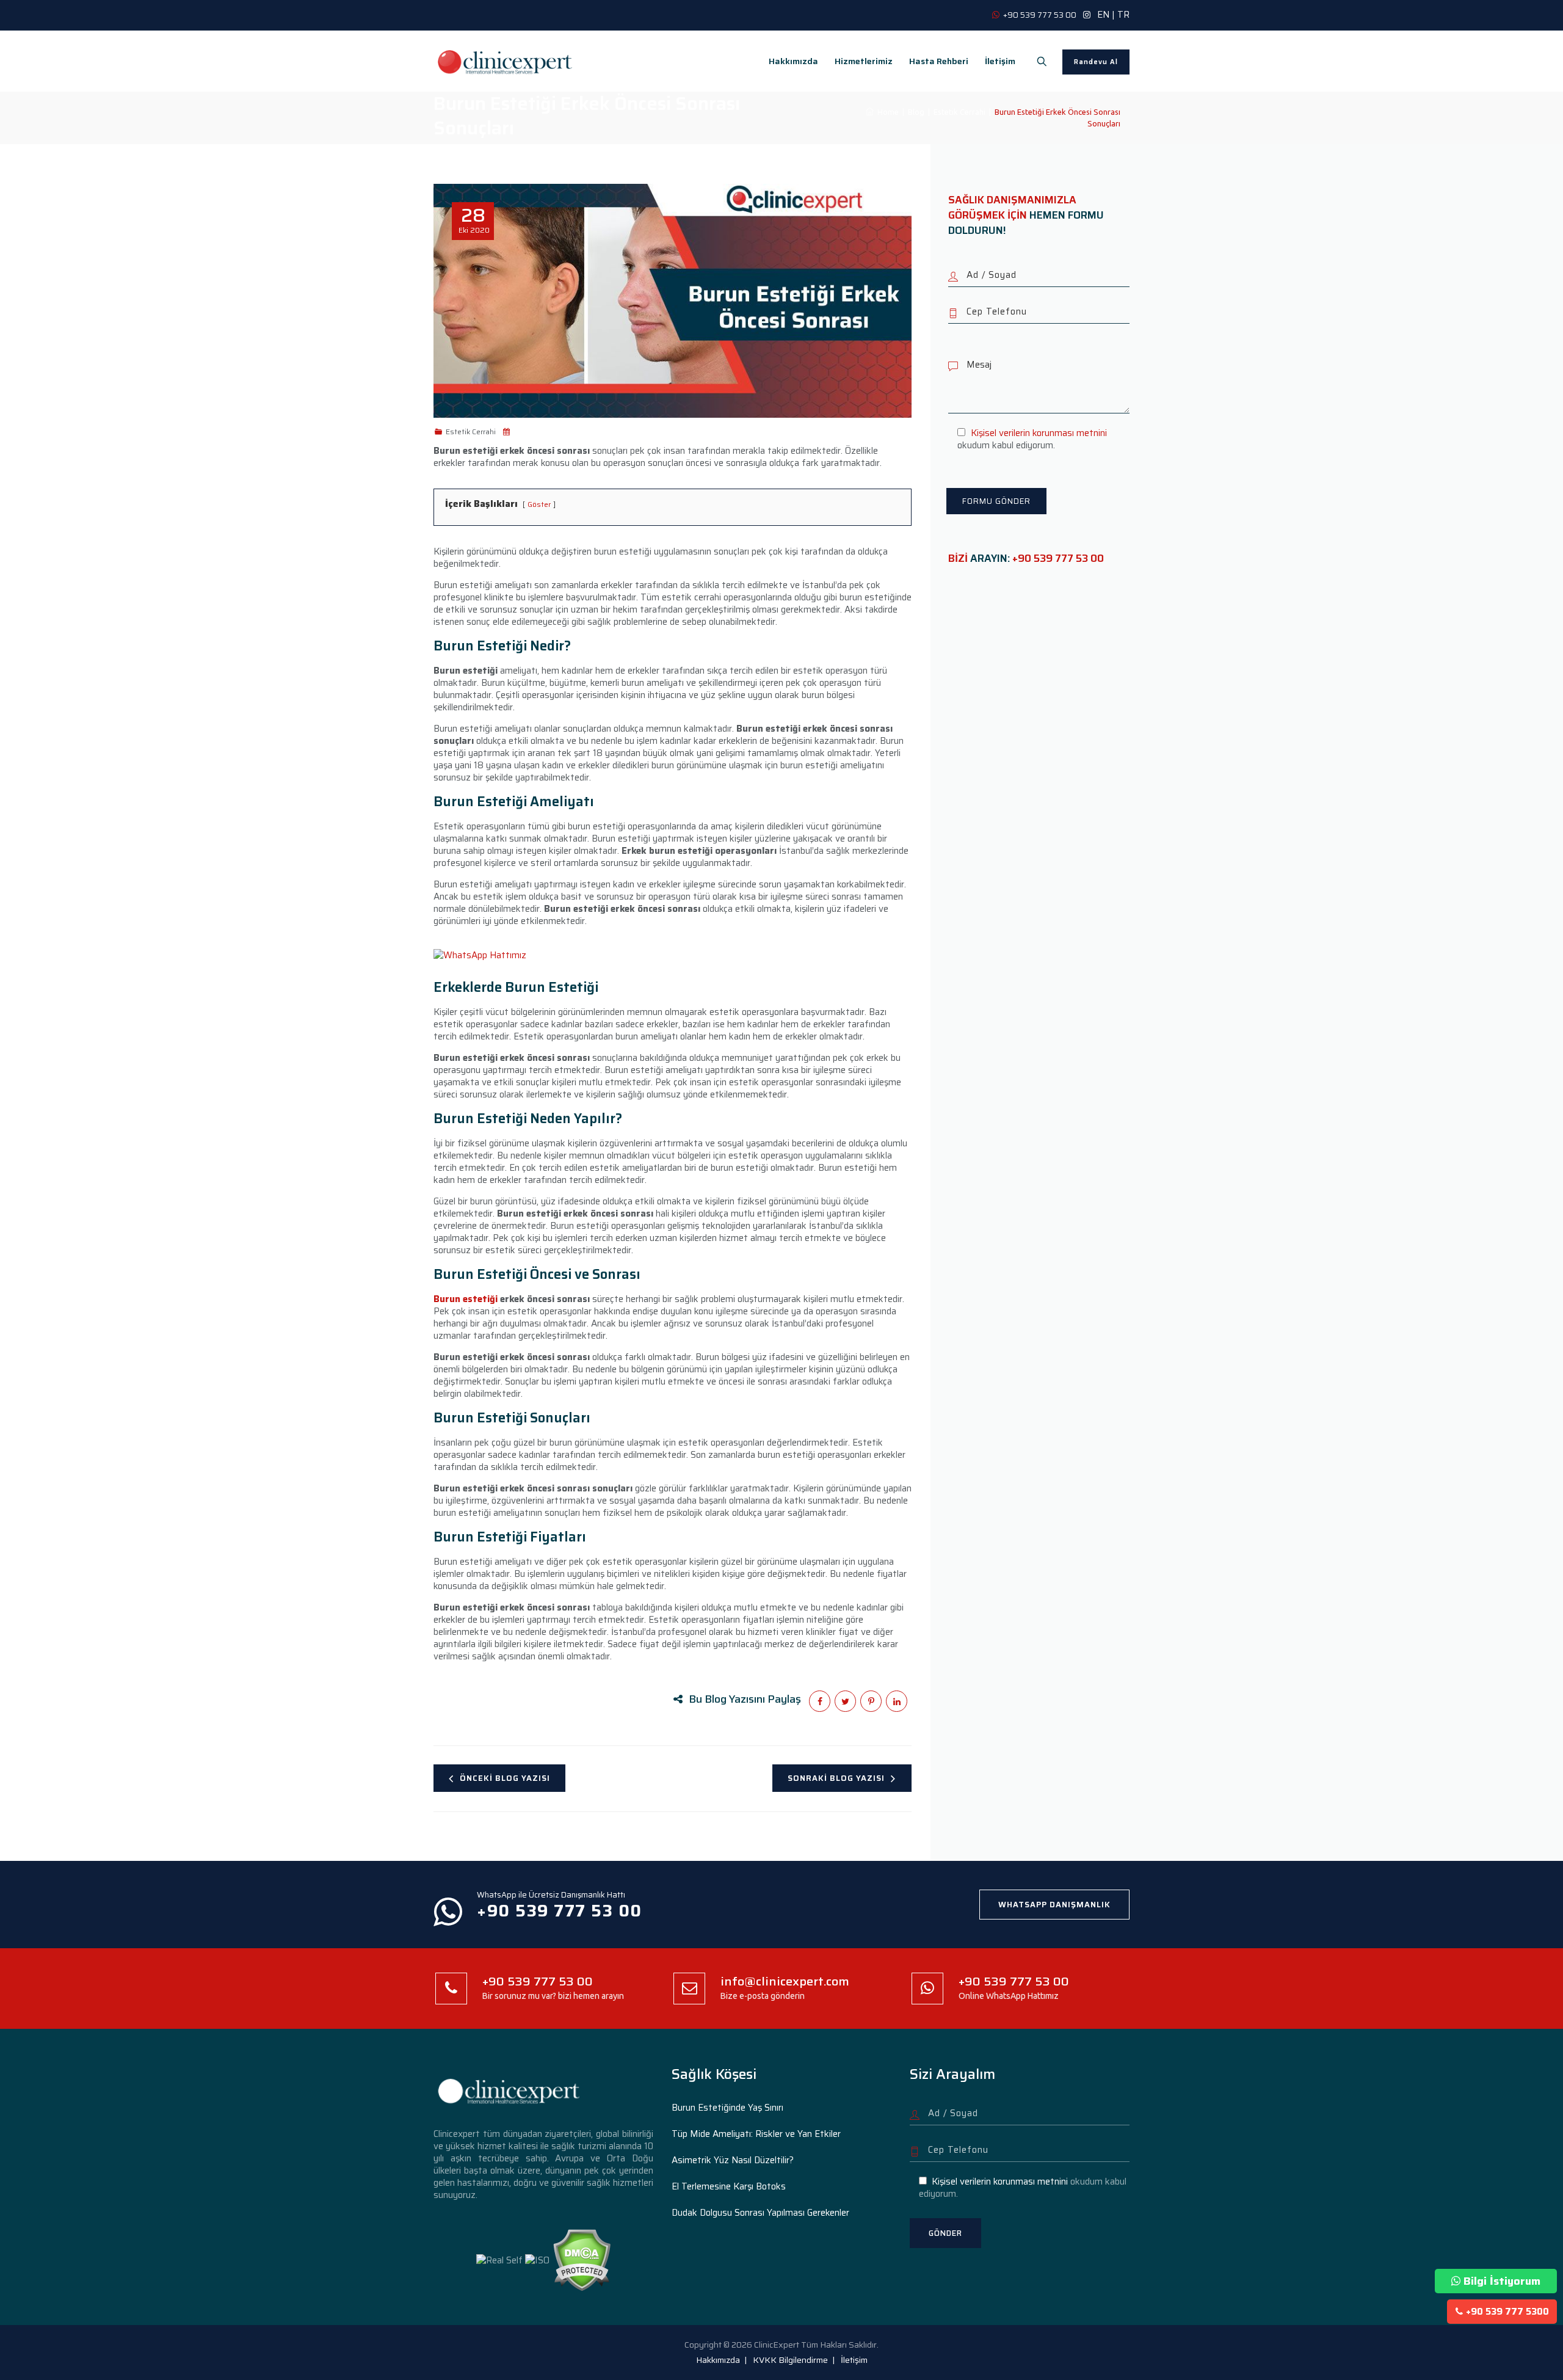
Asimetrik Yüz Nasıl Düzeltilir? (733, 2160)
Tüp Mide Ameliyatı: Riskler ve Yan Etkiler (756, 2134)
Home (886, 112)
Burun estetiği (466, 1299)
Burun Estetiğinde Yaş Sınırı (727, 2108)
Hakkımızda (793, 61)
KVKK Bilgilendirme (790, 2360)
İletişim (1000, 61)
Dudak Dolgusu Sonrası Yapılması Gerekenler (760, 2213)
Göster (539, 504)
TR (1123, 15)
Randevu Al (1096, 62)
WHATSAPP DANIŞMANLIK (1054, 1905)
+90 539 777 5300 (1507, 2312)
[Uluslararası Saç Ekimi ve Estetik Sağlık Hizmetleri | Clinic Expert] (506, 61)
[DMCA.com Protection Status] (582, 2260)
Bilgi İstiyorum (1502, 2281)
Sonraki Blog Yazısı (836, 1778)
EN (1103, 15)
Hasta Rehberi (939, 61)
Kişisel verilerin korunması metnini (1039, 433)
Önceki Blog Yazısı (505, 1778)
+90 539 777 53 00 (1058, 558)
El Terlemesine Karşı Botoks (729, 2186)
